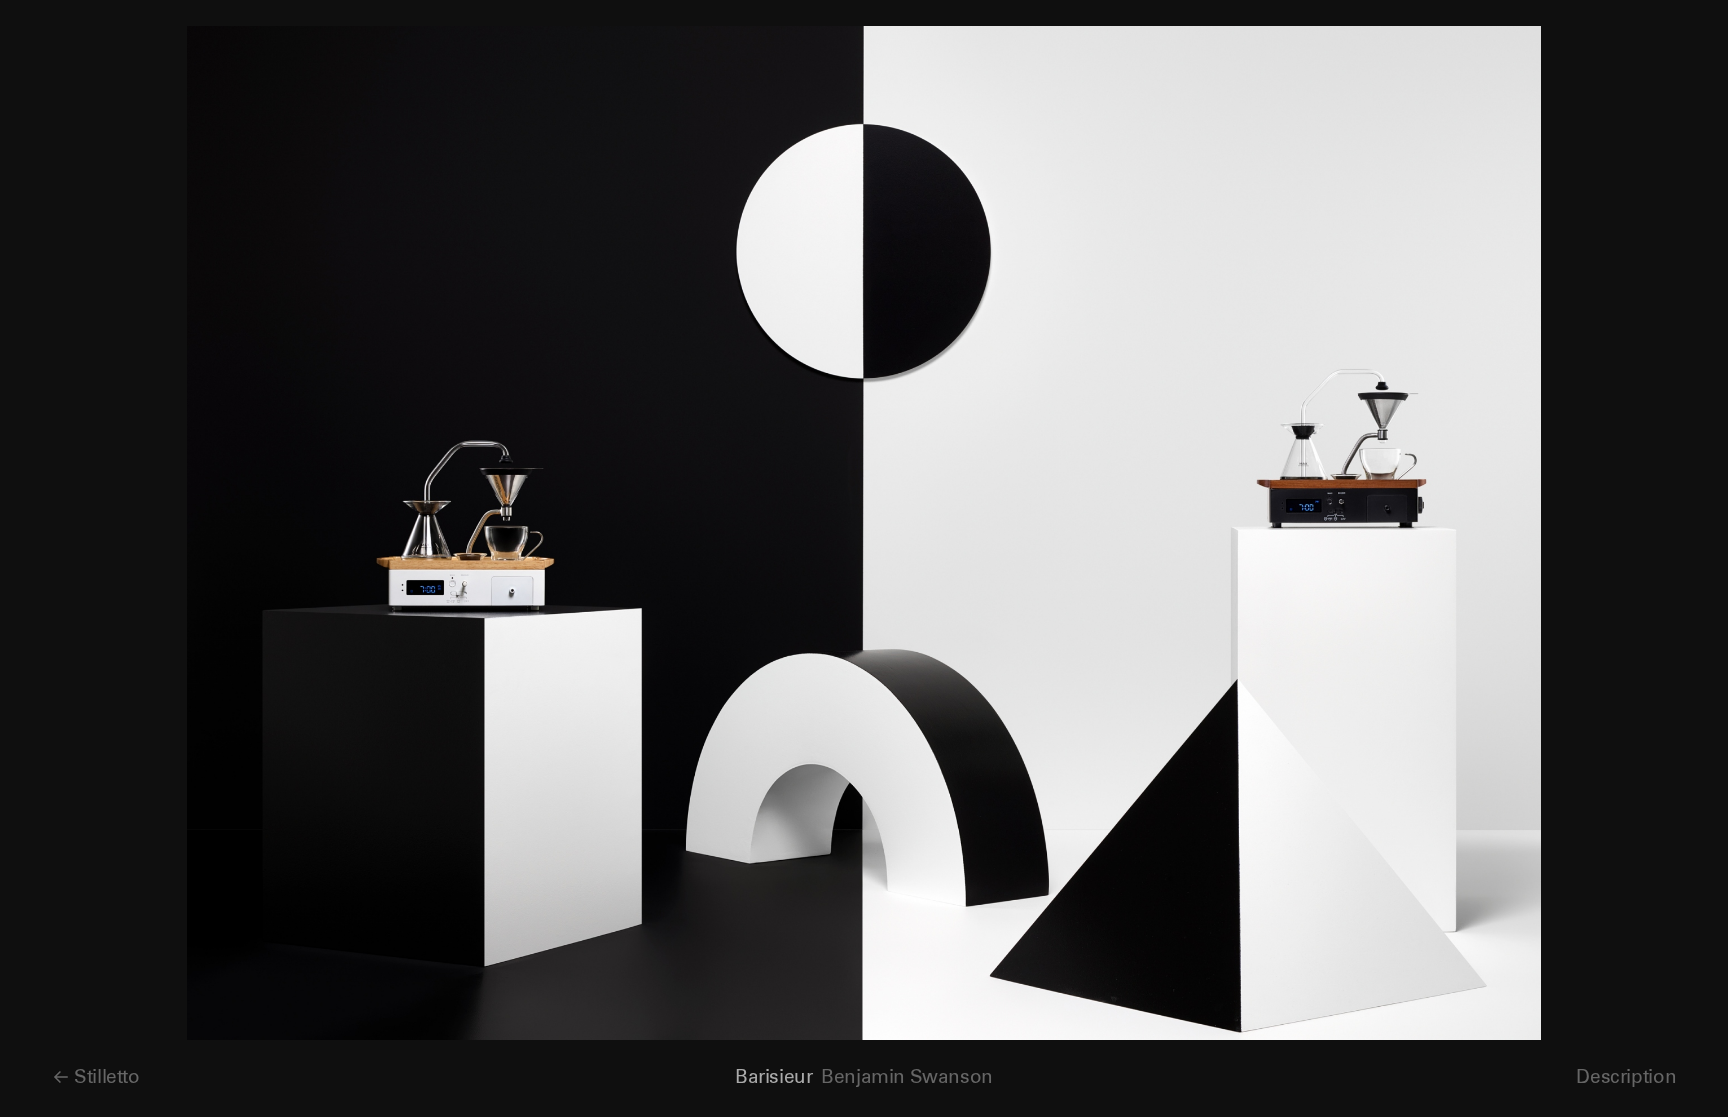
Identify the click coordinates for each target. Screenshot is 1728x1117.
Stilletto (107, 1077)
